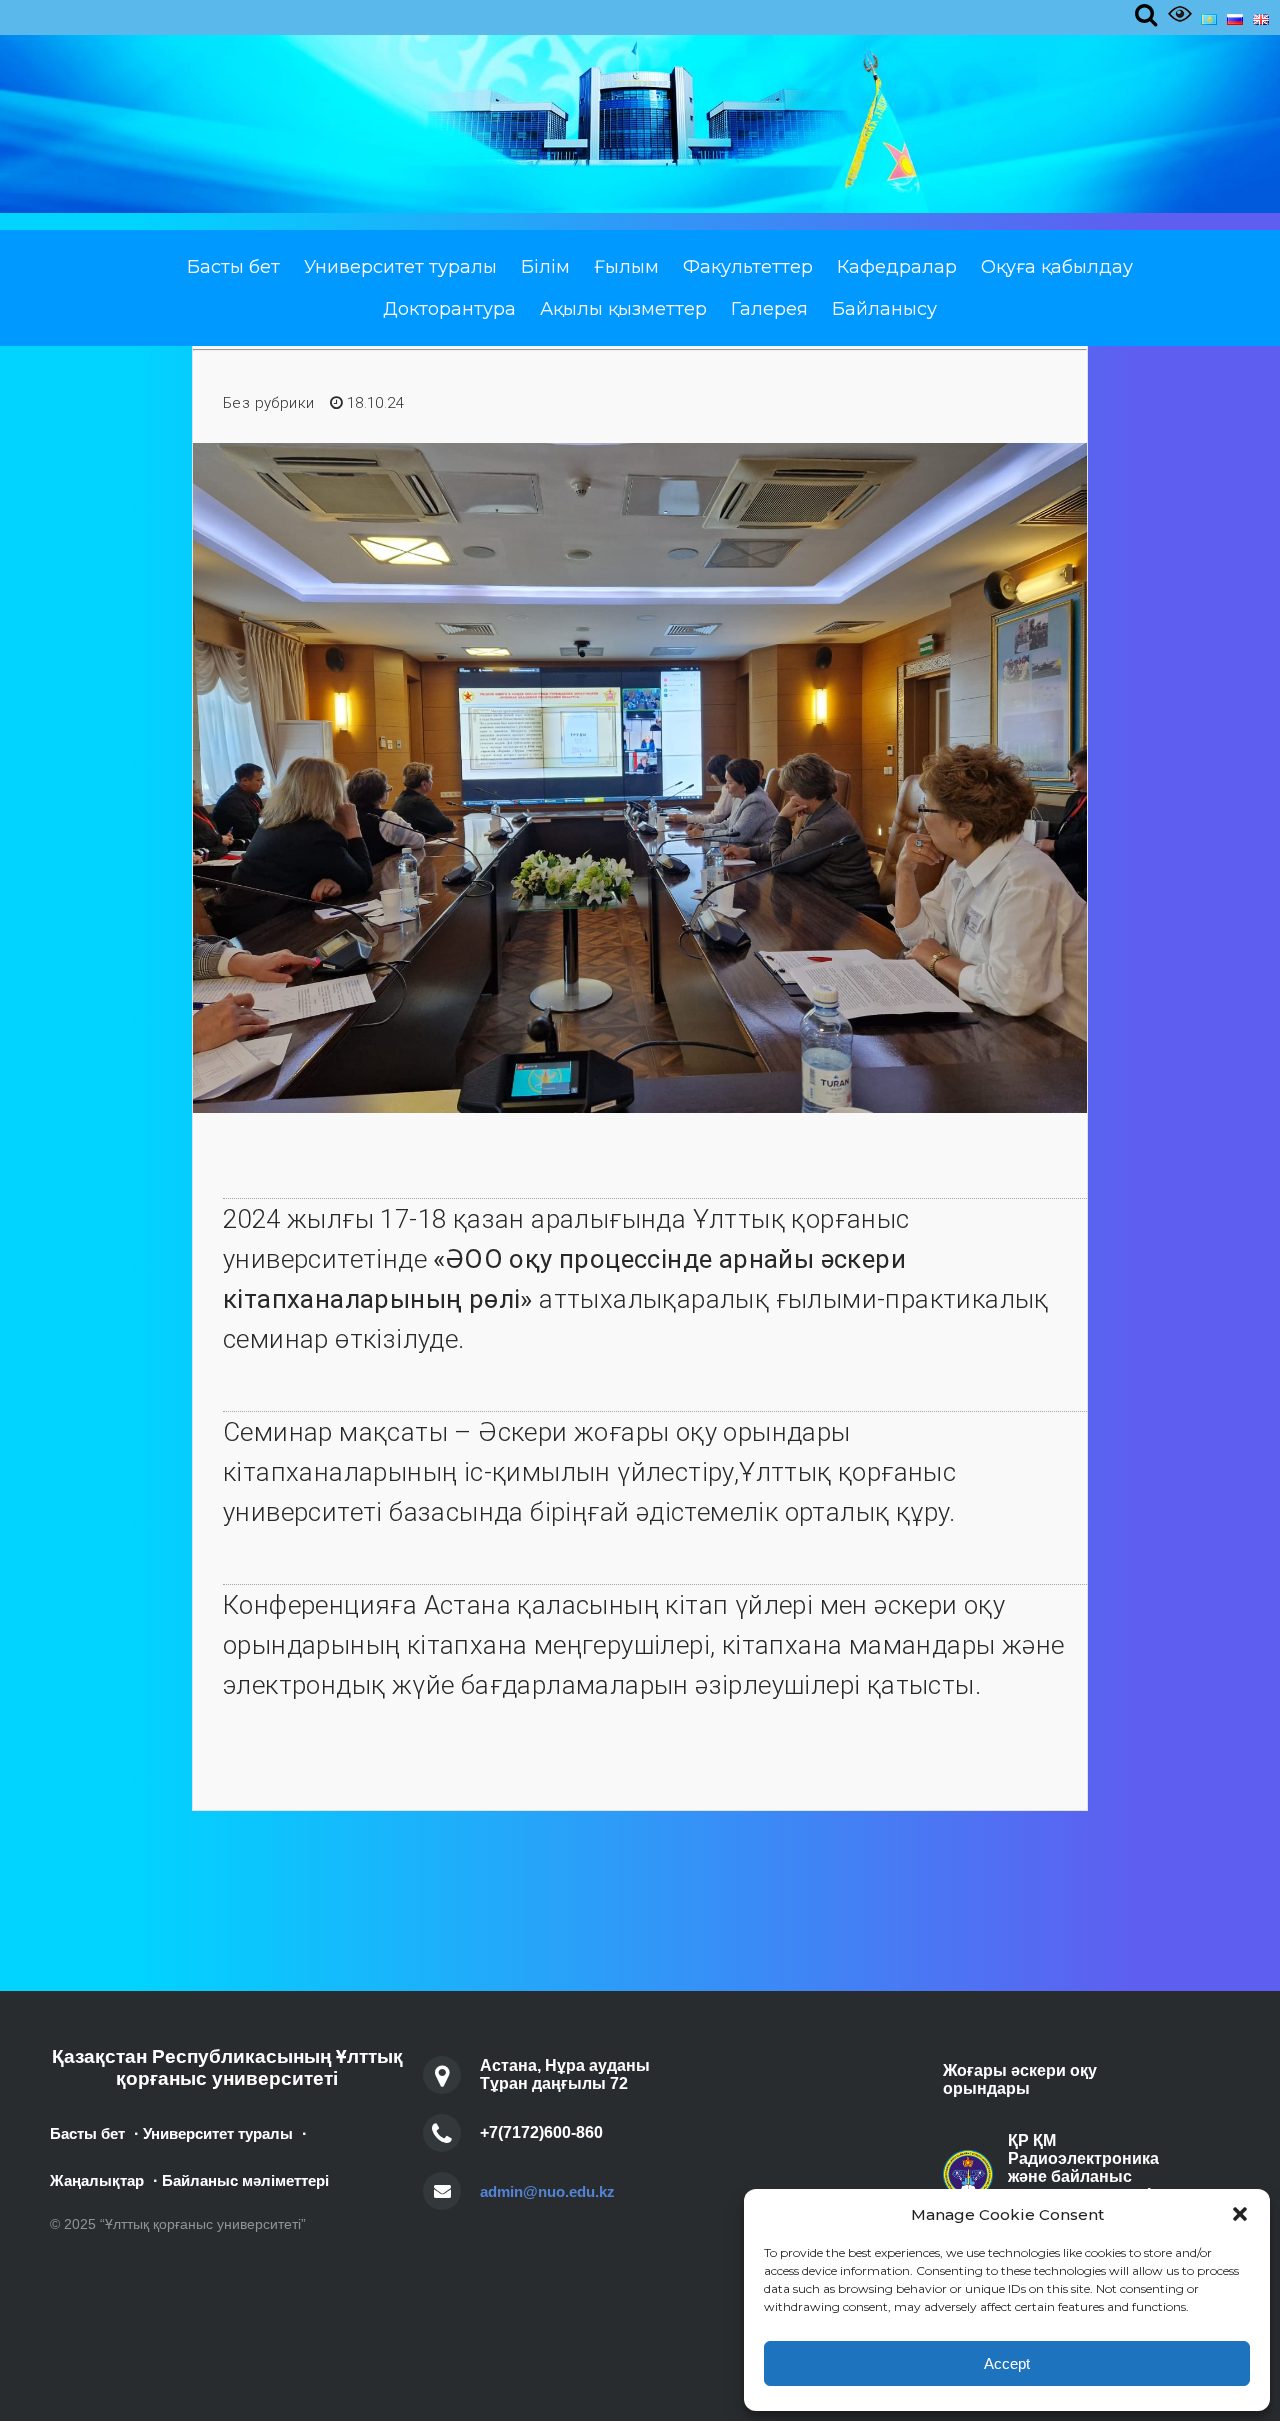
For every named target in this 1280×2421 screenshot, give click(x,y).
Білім (545, 267)
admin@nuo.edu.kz (547, 2191)
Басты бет (233, 267)
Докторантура (449, 309)
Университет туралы (400, 267)
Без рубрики (268, 403)
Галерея (769, 309)
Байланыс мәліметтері (245, 2180)
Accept (1007, 2363)
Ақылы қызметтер (623, 309)
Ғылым (626, 267)
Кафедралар (897, 267)
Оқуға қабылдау (1057, 267)
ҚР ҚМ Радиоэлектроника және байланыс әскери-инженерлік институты (1083, 2176)
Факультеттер (748, 267)
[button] (1240, 2214)
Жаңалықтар (97, 2180)
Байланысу (884, 309)
